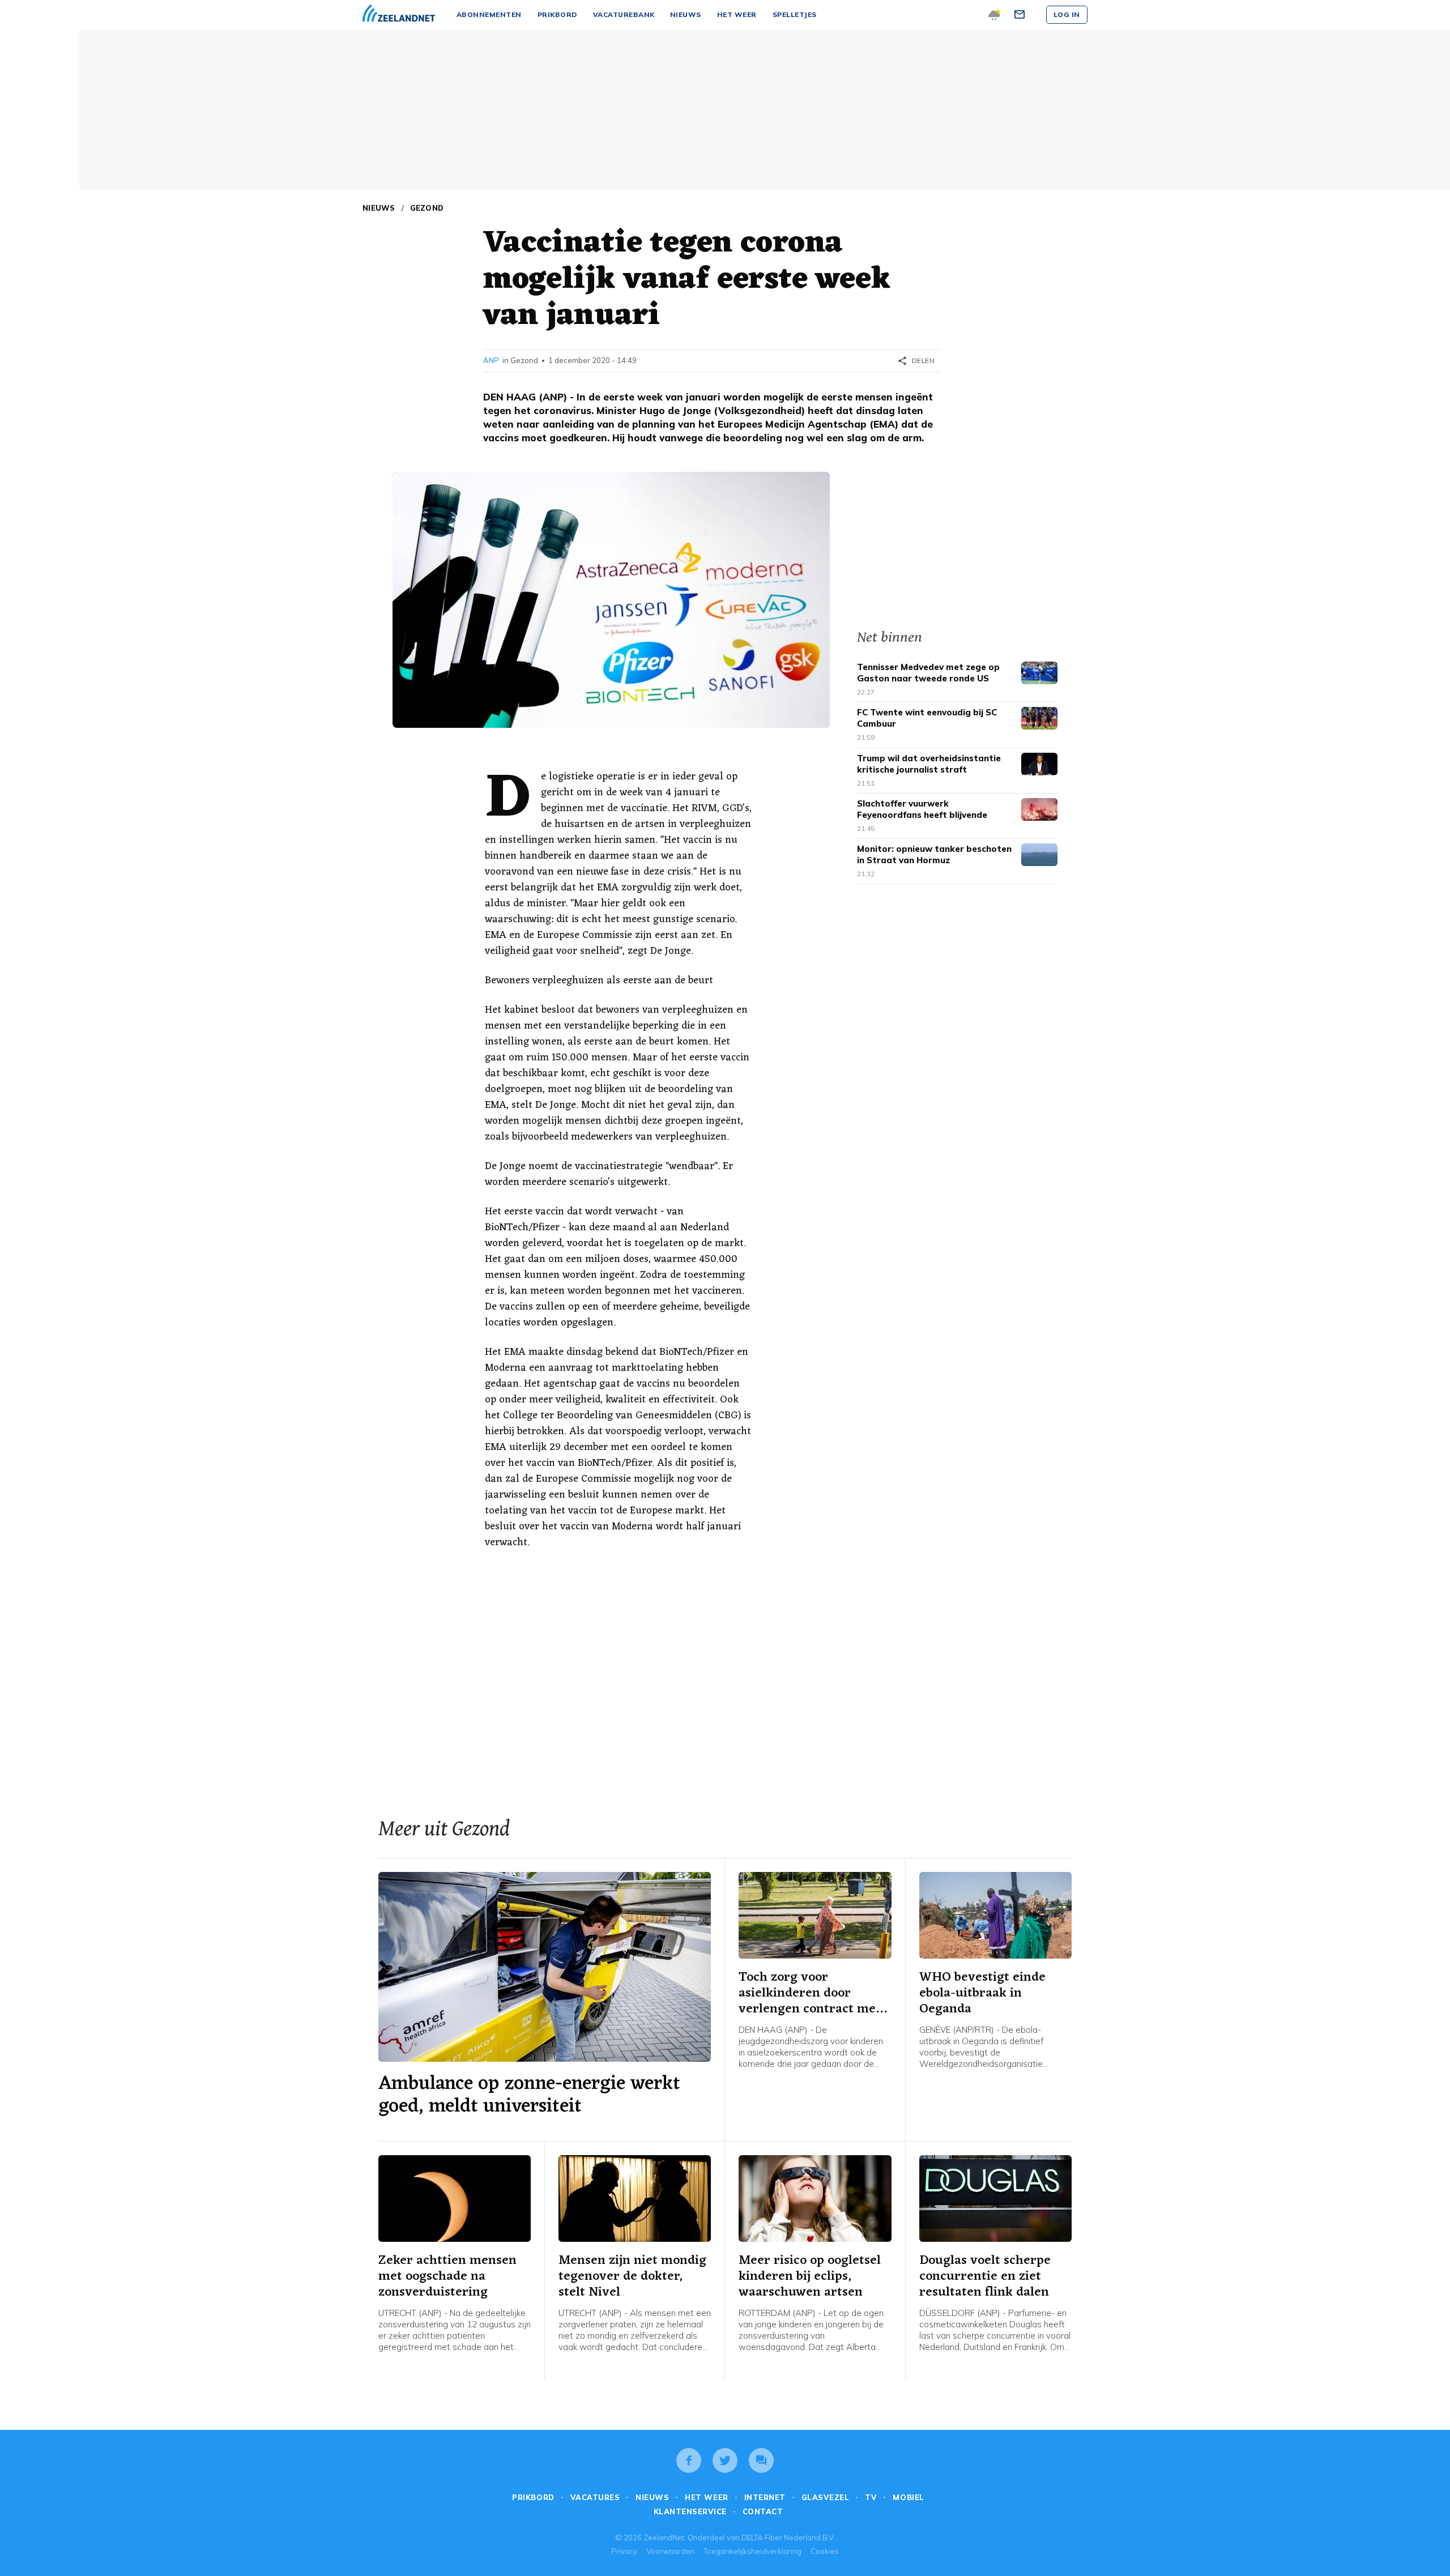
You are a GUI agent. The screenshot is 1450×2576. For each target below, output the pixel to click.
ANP (491, 360)
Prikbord (533, 2497)
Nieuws (379, 208)
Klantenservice (690, 2511)
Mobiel (908, 2497)
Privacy (624, 2551)
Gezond (427, 208)
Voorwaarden (670, 2551)
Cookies (825, 2551)
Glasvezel (826, 2497)
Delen (916, 361)
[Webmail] (1021, 15)
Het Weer (706, 2497)
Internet (765, 2497)
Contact (763, 2511)
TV (871, 2497)
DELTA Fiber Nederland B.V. (788, 2537)
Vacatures (595, 2497)
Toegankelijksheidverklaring (752, 2551)
